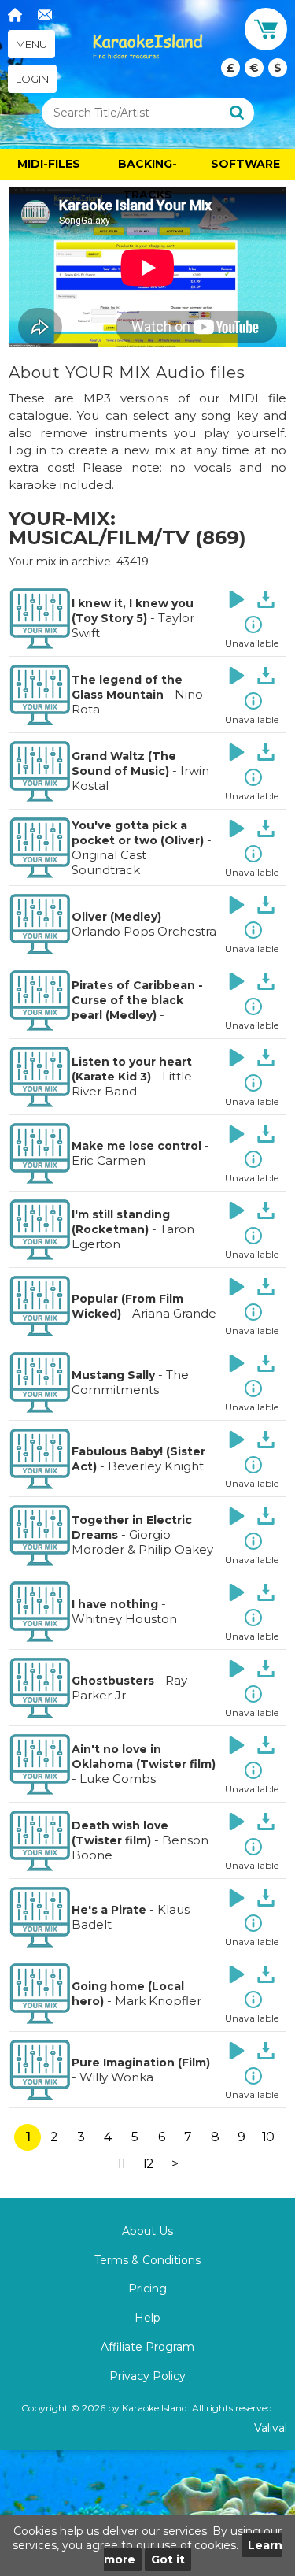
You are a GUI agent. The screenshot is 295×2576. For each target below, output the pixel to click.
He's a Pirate (109, 1910)
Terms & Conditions (147, 2260)
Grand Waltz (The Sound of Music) (124, 764)
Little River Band (132, 1084)
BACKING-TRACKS (147, 168)
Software (245, 164)
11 (121, 2164)
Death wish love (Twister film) (120, 1833)
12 (148, 2164)
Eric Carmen (109, 1160)
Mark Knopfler (158, 2001)
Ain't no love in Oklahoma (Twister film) (144, 1757)
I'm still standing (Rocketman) (121, 1222)
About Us (147, 2231)
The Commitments (130, 1382)
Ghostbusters (113, 1681)
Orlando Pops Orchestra (144, 931)
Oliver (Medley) (116, 917)
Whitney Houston (124, 1619)
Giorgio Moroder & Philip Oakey (142, 1542)
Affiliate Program (147, 2347)
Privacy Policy (147, 2376)
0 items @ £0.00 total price (254, 68)
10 (268, 2137)
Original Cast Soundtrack (109, 862)
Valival (271, 2428)
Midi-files (49, 164)
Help (147, 2318)
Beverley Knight (156, 1466)
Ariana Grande (174, 1313)
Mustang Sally (113, 1375)
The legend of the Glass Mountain (127, 687)
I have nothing (115, 1604)
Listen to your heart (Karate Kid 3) (132, 1069)
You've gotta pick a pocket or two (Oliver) (138, 833)
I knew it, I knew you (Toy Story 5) (133, 611)
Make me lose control (136, 1146)
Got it (168, 2559)
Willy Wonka (116, 2077)
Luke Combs (118, 1779)
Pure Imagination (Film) (141, 2063)
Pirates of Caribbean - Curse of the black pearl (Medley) (137, 1000)
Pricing (147, 2289)
